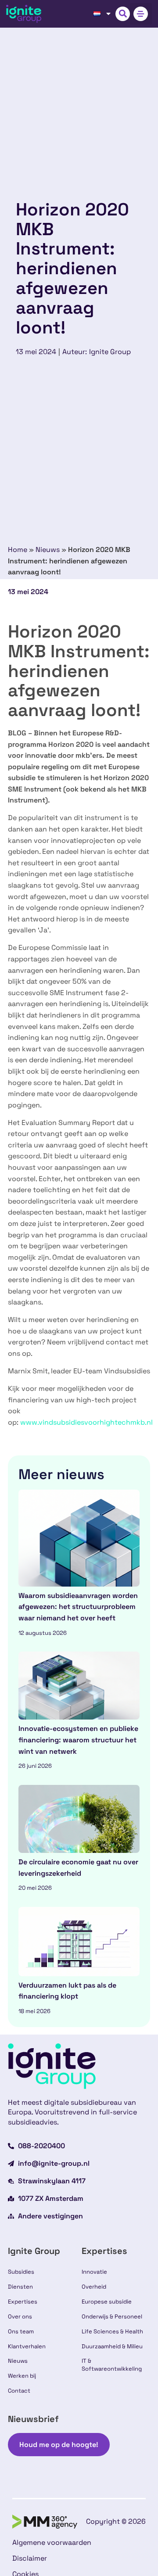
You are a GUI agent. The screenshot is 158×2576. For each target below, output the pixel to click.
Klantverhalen (27, 2346)
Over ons (20, 2316)
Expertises (23, 2302)
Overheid (94, 2287)
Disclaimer (30, 2558)
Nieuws (48, 550)
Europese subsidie (107, 2302)
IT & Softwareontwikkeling (112, 2365)
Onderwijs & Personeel (112, 2316)
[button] (123, 14)
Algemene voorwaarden (52, 2542)
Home (18, 550)
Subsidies (21, 2272)
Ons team (21, 2331)
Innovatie (94, 2272)
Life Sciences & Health (112, 2331)
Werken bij (22, 2376)
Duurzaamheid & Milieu (112, 2346)
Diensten (20, 2287)
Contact (19, 2391)
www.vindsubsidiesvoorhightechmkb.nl (86, 1422)
